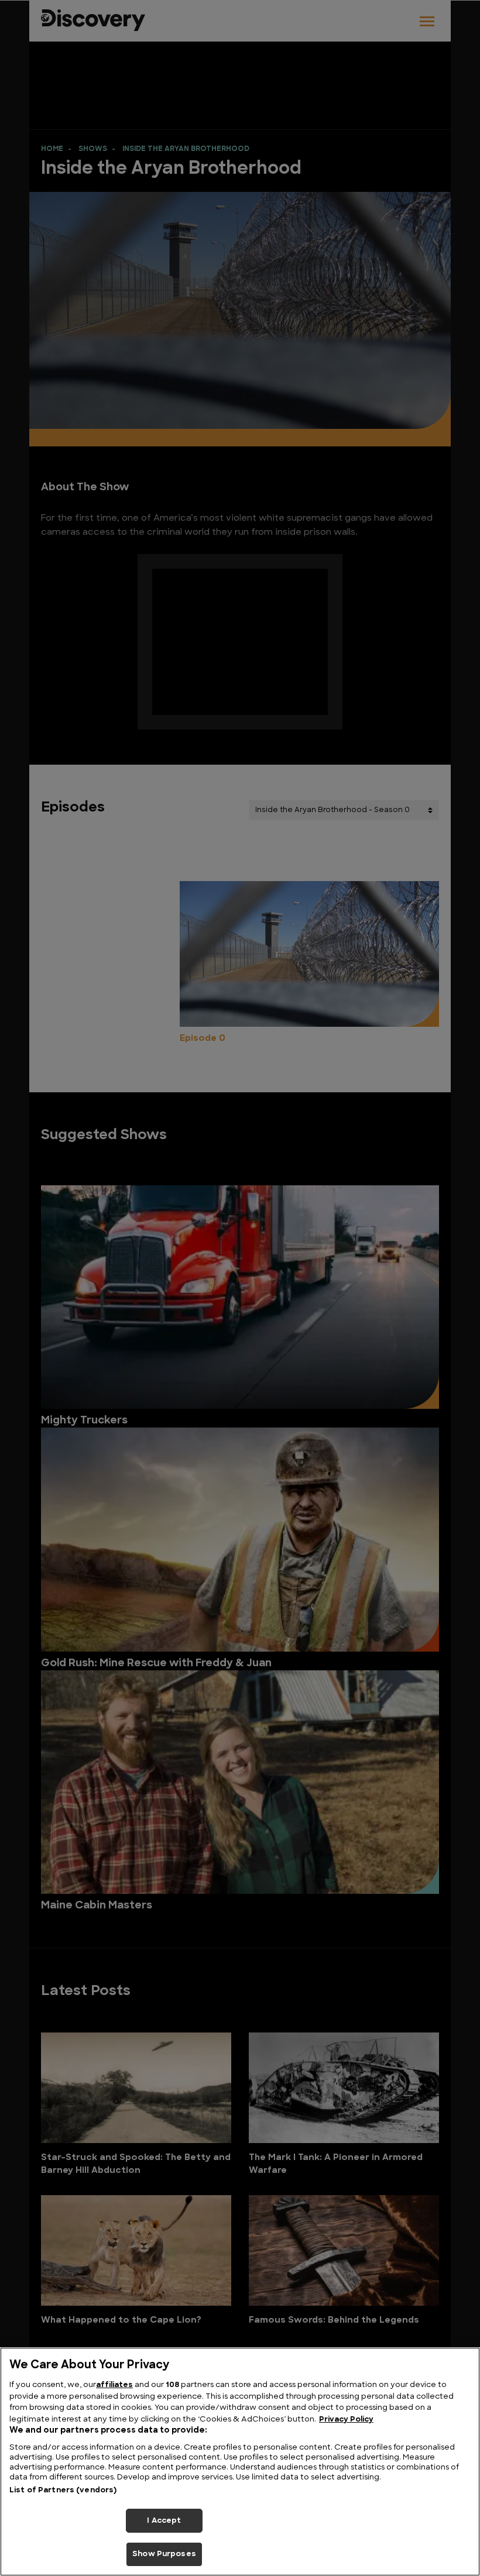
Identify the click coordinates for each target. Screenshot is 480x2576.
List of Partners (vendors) (63, 2490)
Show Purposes (164, 2554)
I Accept (164, 2521)
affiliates (114, 2385)
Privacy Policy (346, 2419)
